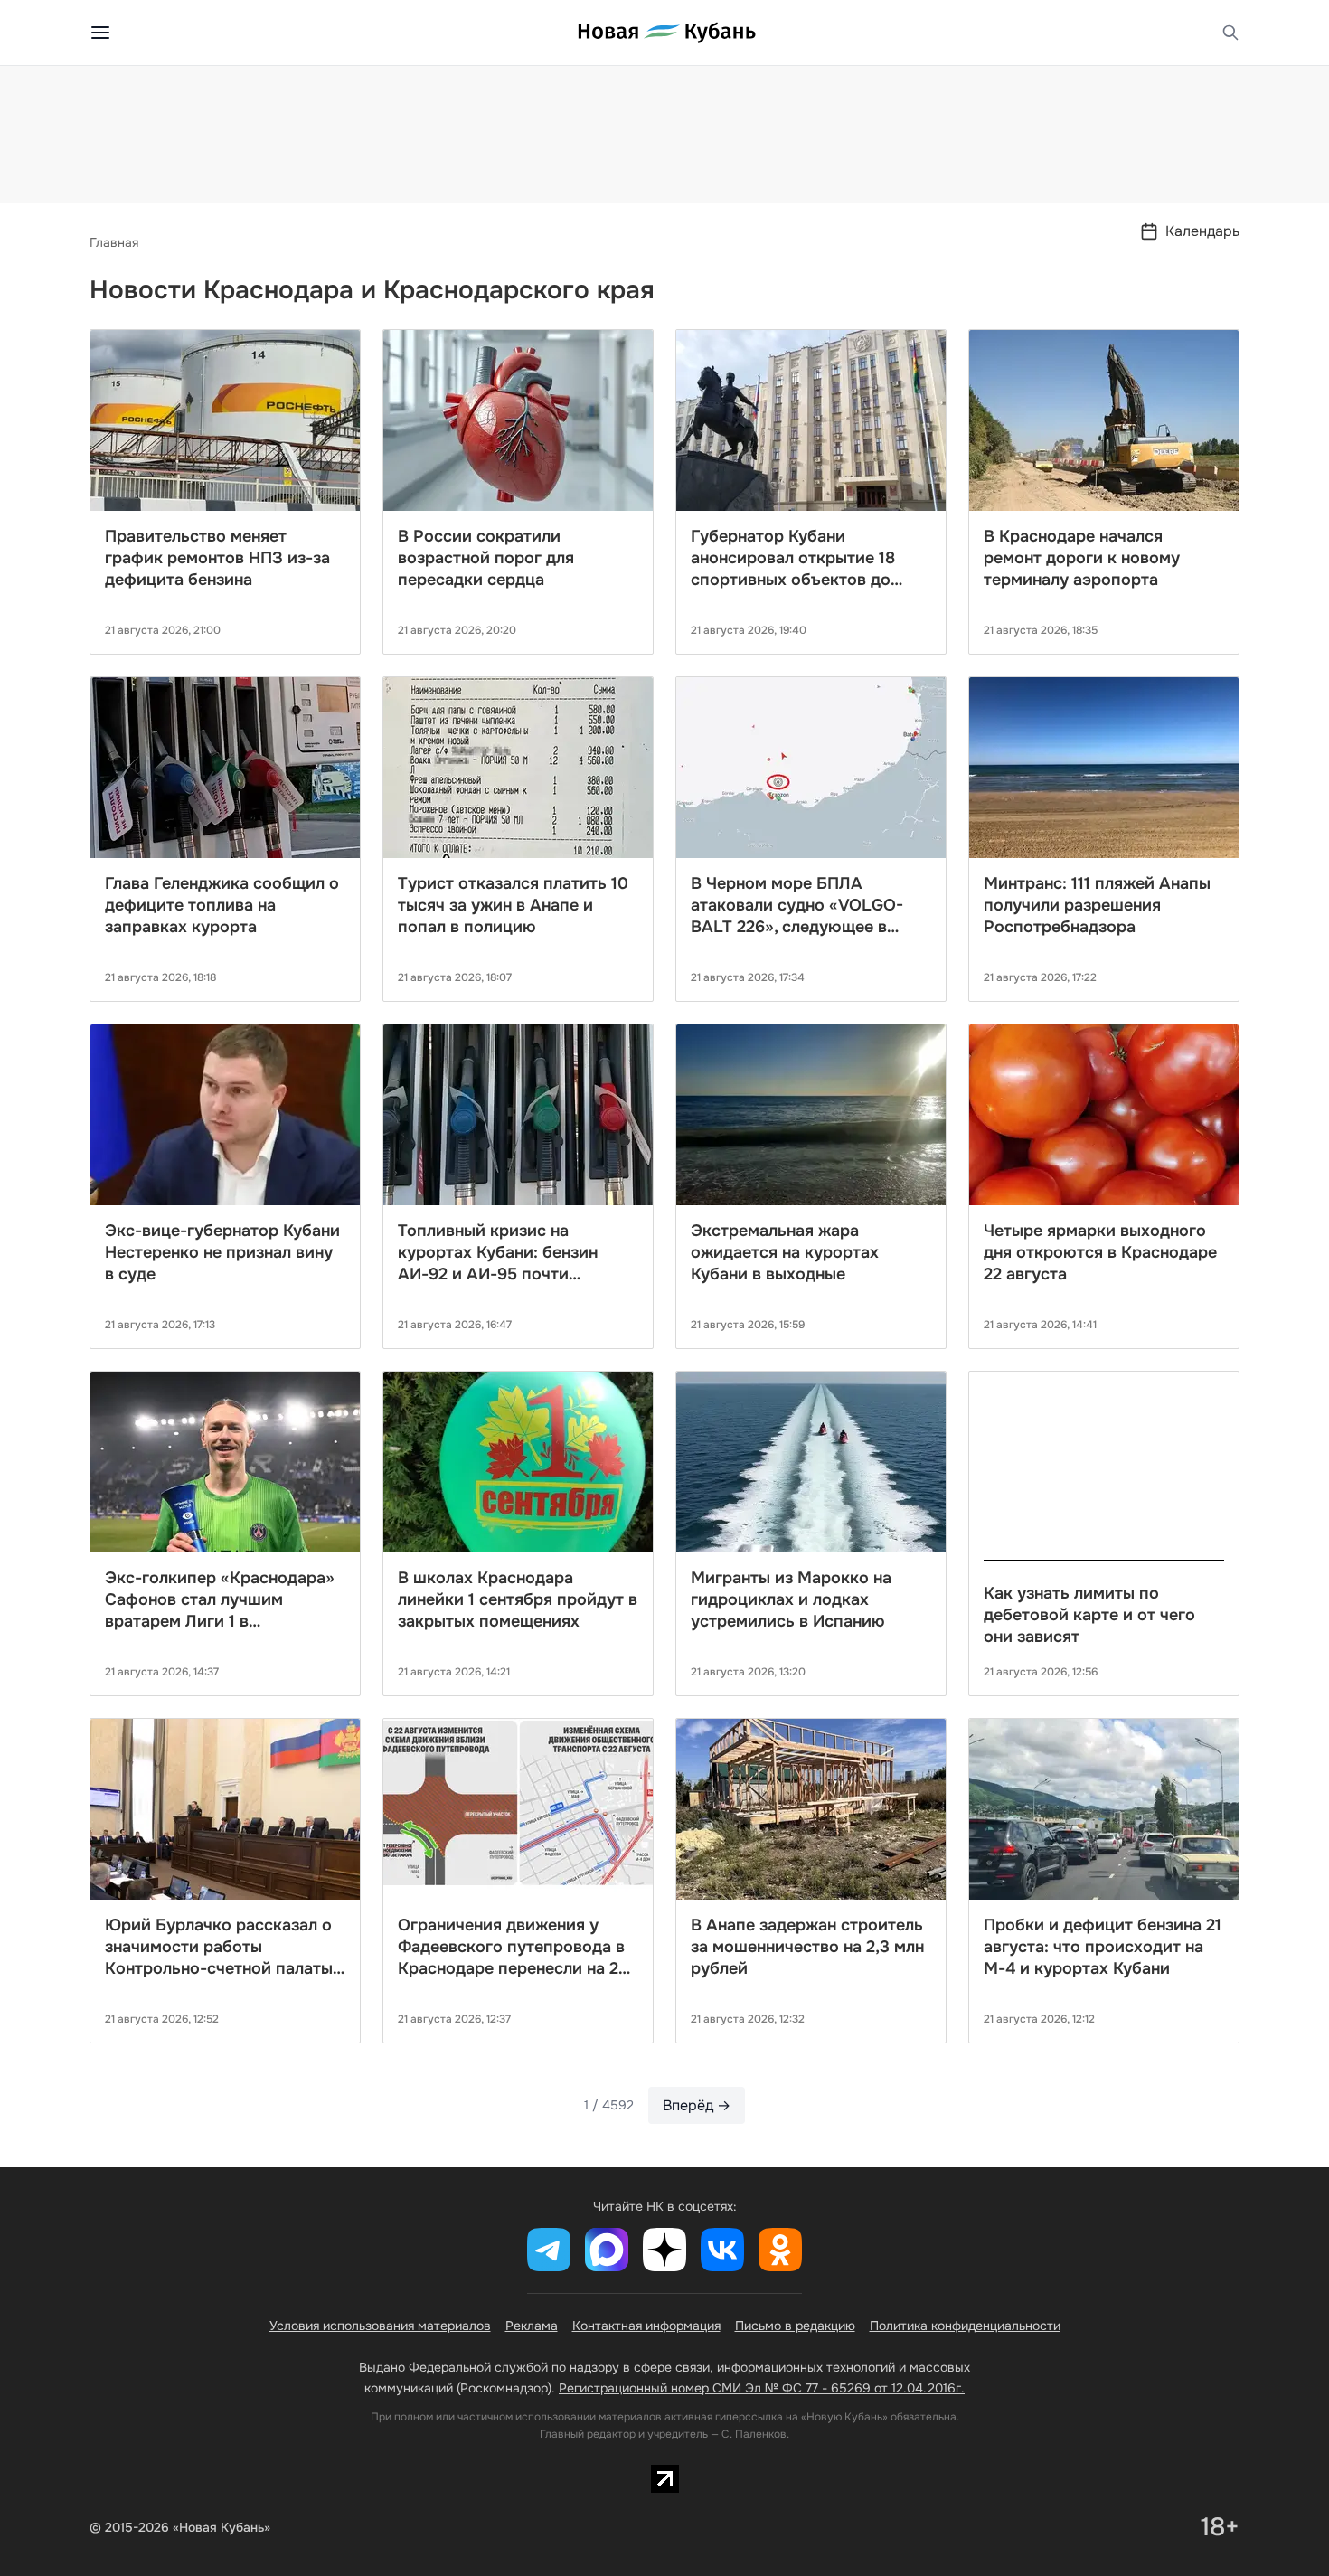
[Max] (607, 2250)
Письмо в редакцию (795, 2326)
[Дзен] (664, 2250)
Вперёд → (697, 2105)
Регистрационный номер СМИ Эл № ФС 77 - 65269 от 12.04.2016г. (762, 2388)
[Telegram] (549, 2250)
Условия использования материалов (380, 2326)
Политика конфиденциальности (965, 2326)
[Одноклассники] (780, 2250)
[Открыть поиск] (1230, 33)
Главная (114, 242)
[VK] (722, 2250)
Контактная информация (646, 2326)
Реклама (532, 2326)
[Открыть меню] (100, 33)
